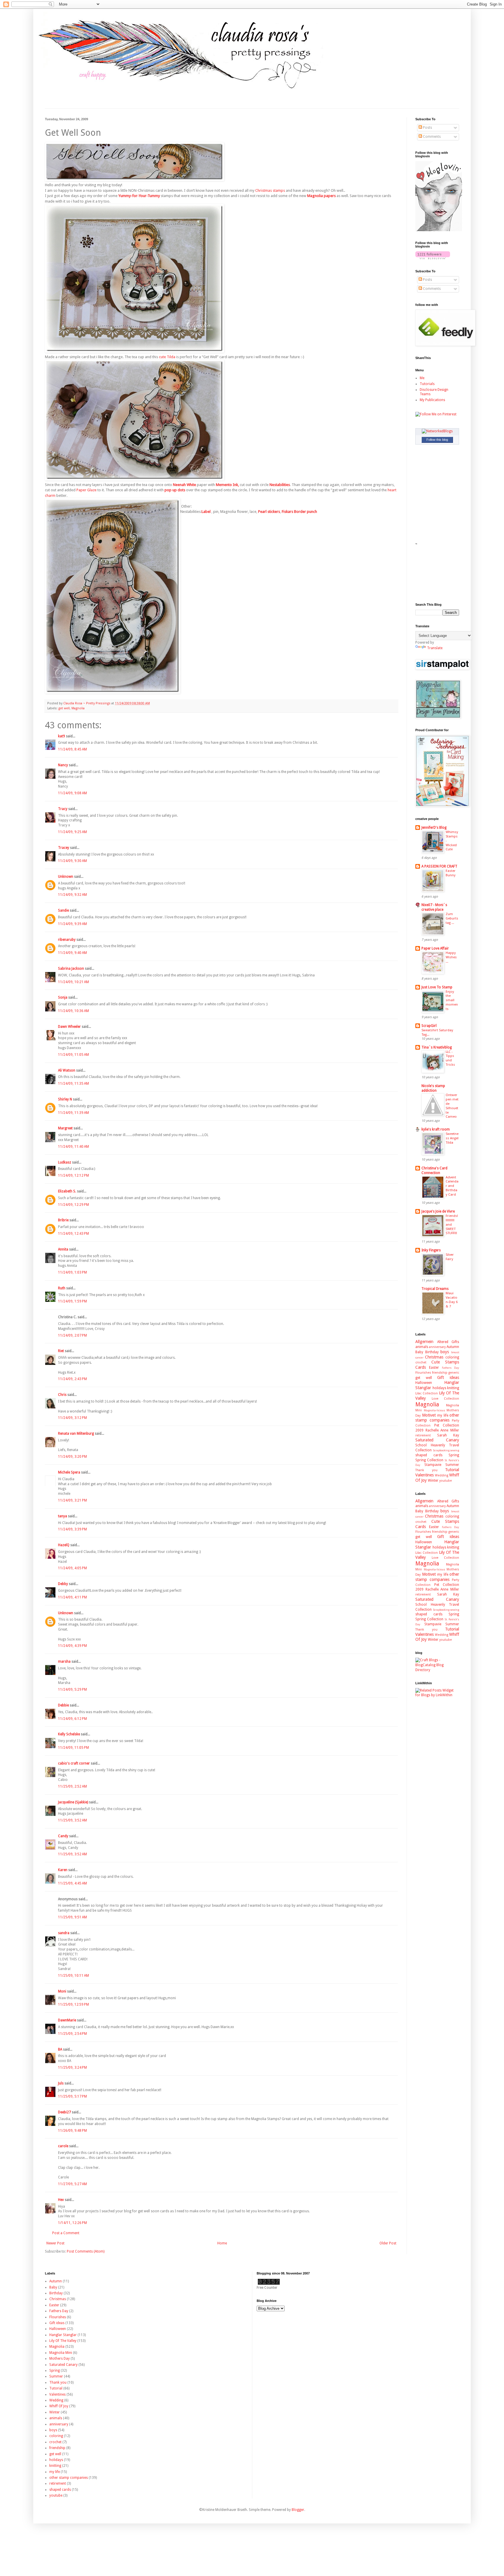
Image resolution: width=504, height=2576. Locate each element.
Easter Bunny (451, 873)
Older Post (388, 2243)
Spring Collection (429, 1460)
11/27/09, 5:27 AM (72, 2184)
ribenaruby (67, 940)
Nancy (63, 765)
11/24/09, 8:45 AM (72, 749)
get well (64, 708)
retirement (423, 1435)
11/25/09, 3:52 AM (72, 1820)
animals (422, 1347)
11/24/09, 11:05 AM (73, 1055)
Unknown (66, 877)
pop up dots (175, 490)
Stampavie (433, 1465)
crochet (421, 1362)
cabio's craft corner (74, 1763)
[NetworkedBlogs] (437, 431)
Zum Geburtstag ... (452, 918)
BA (60, 2049)
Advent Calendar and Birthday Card (452, 1186)
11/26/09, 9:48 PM (72, 2131)
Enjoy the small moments (452, 1000)
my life (443, 1415)
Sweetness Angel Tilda (452, 1138)
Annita (63, 1249)
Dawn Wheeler (69, 1027)
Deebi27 (64, 2112)
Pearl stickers (269, 512)
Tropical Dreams (435, 1289)
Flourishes (423, 1373)
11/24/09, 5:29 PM (72, 1690)
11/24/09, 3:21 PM (72, 1500)
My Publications (432, 400)
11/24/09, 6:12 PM (72, 1719)
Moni (62, 1991)
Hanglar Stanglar (63, 2335)
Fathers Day (450, 1368)
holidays (439, 1388)
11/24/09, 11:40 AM (73, 1147)
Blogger (298, 2510)
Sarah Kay (448, 1435)
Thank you (426, 1470)
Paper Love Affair (435, 948)
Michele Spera (69, 1472)
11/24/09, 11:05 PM (73, 1748)
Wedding (442, 1475)
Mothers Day (60, 2359)
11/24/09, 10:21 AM (73, 982)
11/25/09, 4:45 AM (72, 1883)
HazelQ (64, 1545)
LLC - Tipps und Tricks (450, 1058)
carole (63, 2146)
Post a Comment (66, 2233)
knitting (453, 1388)
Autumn (453, 1347)
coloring (452, 1357)
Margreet (65, 1128)
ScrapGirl (429, 1026)
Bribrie (63, 1220)
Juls (61, 2083)
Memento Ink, (227, 485)
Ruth (62, 1288)
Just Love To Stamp (437, 987)
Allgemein (424, 1342)
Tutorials (427, 384)
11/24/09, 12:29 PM (73, 1205)
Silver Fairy (450, 1257)
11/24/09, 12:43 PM (73, 1234)
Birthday (432, 1352)
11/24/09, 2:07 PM (72, 1335)
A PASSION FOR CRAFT (439, 866)
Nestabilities (280, 485)
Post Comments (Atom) (86, 2251)
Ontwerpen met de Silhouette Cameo (452, 1106)
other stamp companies (437, 1418)
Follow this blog (437, 440)
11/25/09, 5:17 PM (72, 2096)
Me (422, 378)
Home (222, 2243)
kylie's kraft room (436, 1129)
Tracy (63, 809)
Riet (61, 1351)
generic (454, 1373)
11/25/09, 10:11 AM (73, 1976)
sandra (64, 1933)
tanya (63, 1516)
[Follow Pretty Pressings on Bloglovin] (439, 230)
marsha (64, 1661)
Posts (427, 128)
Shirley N (65, 1099)
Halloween (424, 1383)
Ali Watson (67, 1070)
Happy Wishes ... (451, 957)
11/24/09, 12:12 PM (73, 1175)
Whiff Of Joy (59, 2406)
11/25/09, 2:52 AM (72, 1786)
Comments (431, 137)
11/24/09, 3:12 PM (72, 1418)
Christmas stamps (270, 190)
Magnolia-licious (434, 1410)
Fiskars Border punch (299, 512)
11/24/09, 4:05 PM (72, 1568)
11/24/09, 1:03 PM (72, 1272)
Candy (63, 1836)
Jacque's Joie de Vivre (438, 1211)
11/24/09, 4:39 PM (72, 1646)
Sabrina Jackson (71, 969)
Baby (419, 1352)
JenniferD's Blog (434, 828)
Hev (61, 2200)
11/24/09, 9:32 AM (72, 895)
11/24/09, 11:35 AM (73, 1084)
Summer (452, 1465)
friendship (440, 1373)
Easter (434, 1368)
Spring (454, 1455)
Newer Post (55, 2243)
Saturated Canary (437, 1440)
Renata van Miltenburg (76, 1434)
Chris (62, 1395)
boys (445, 1352)
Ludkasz (65, 1162)
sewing (455, 1450)
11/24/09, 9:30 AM (72, 861)
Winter (433, 1481)
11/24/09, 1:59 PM (72, 1301)
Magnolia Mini (61, 2353)
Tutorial (452, 1470)
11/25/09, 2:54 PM (72, 2034)
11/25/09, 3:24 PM (72, 2068)
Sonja (63, 997)
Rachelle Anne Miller (442, 1430)
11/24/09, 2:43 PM (72, 1379)
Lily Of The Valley (63, 2341)
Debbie (63, 1705)
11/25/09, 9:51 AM (72, 1917)
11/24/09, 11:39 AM (73, 1113)
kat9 (62, 736)
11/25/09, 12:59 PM (73, 2004)
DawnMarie (67, 2020)
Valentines (425, 1475)
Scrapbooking (441, 1450)
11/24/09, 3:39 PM (72, 1529)
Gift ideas (448, 1377)
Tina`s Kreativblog (437, 1047)
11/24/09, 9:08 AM (72, 793)
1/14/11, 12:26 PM (72, 2223)
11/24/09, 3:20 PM (72, 1457)
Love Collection (445, 1399)
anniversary (437, 1347)
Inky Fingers (431, 1250)
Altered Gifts (448, 1342)
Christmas (434, 1357)
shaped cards (429, 1455)
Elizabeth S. (67, 1191)
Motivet (429, 1415)
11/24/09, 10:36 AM (73, 1011)
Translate (435, 648)
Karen (63, 1870)
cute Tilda (167, 357)
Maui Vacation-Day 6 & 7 (452, 1300)
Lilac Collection (427, 1393)
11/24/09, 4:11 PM (72, 1597)
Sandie (63, 910)
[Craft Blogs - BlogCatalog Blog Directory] (437, 1670)
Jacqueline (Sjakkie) (73, 1802)
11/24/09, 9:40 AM (72, 953)
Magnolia (78, 708)
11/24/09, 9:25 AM (72, 832)
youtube (446, 1481)
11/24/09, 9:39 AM (72, 924)
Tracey (64, 848)
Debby (63, 1584)
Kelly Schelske (69, 1734)
